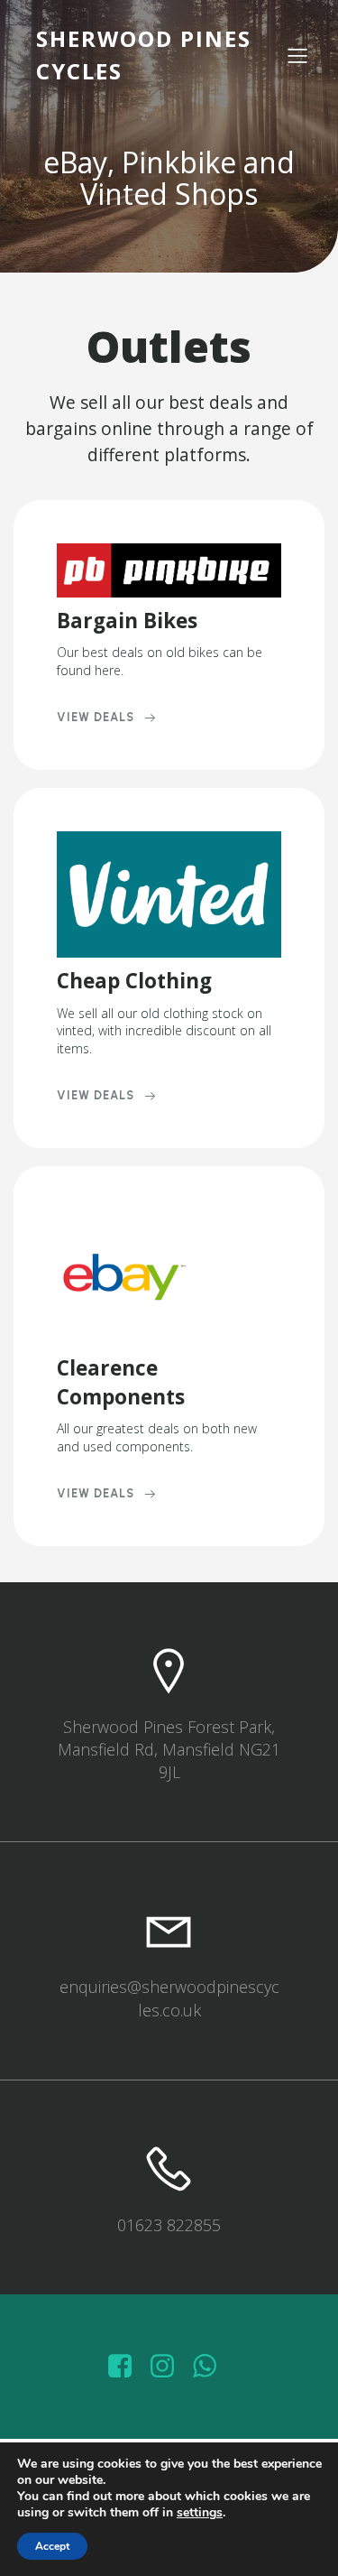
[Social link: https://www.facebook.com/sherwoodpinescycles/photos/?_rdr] (127, 2367)
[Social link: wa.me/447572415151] (211, 2367)
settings (200, 2513)
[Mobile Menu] (297, 55)
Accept (52, 2546)
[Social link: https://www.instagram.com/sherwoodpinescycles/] (169, 2367)
